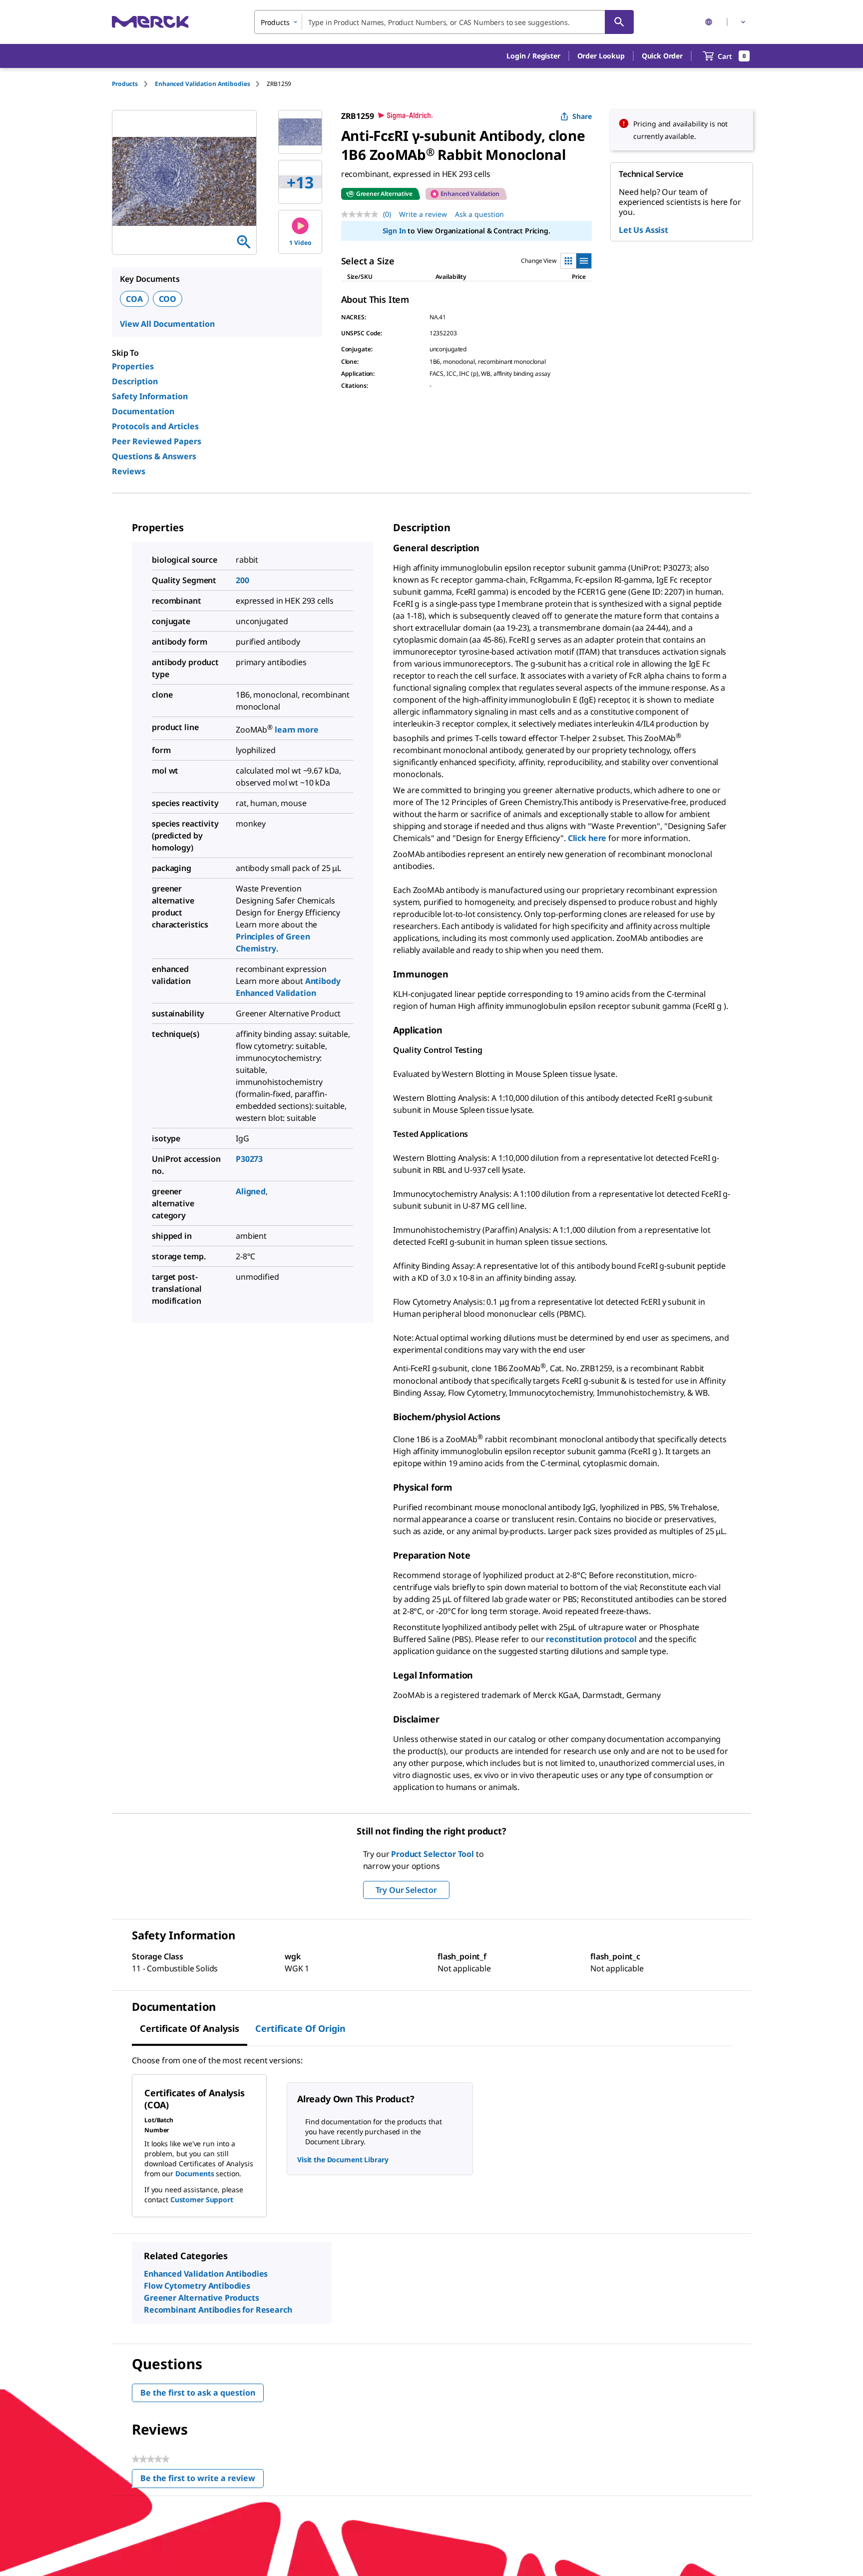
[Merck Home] (150, 22)
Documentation (143, 411)
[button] (533, 56)
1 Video (300, 243)
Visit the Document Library (343, 2159)
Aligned (251, 1191)
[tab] (133, 84)
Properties (133, 366)
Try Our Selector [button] (406, 1890)
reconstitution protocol (591, 1639)
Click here (587, 838)
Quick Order (662, 56)
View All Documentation (167, 324)
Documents (195, 2173)
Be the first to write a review (202, 2480)
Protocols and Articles (155, 426)
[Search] (619, 22)
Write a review (423, 214)
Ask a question (479, 214)
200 (242, 580)
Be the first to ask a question (198, 2393)
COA (134, 299)
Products (125, 84)
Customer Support (202, 2199)
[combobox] (444, 22)
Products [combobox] (275, 22)
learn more (297, 730)
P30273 (249, 1159)
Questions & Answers (154, 456)
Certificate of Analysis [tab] (190, 2028)
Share (582, 116)
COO (168, 299)
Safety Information (150, 396)
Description (135, 381)
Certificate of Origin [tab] (300, 2028)
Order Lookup (601, 56)
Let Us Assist (644, 230)
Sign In (394, 231)
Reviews (129, 471)
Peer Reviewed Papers (157, 441)
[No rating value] (362, 214)
